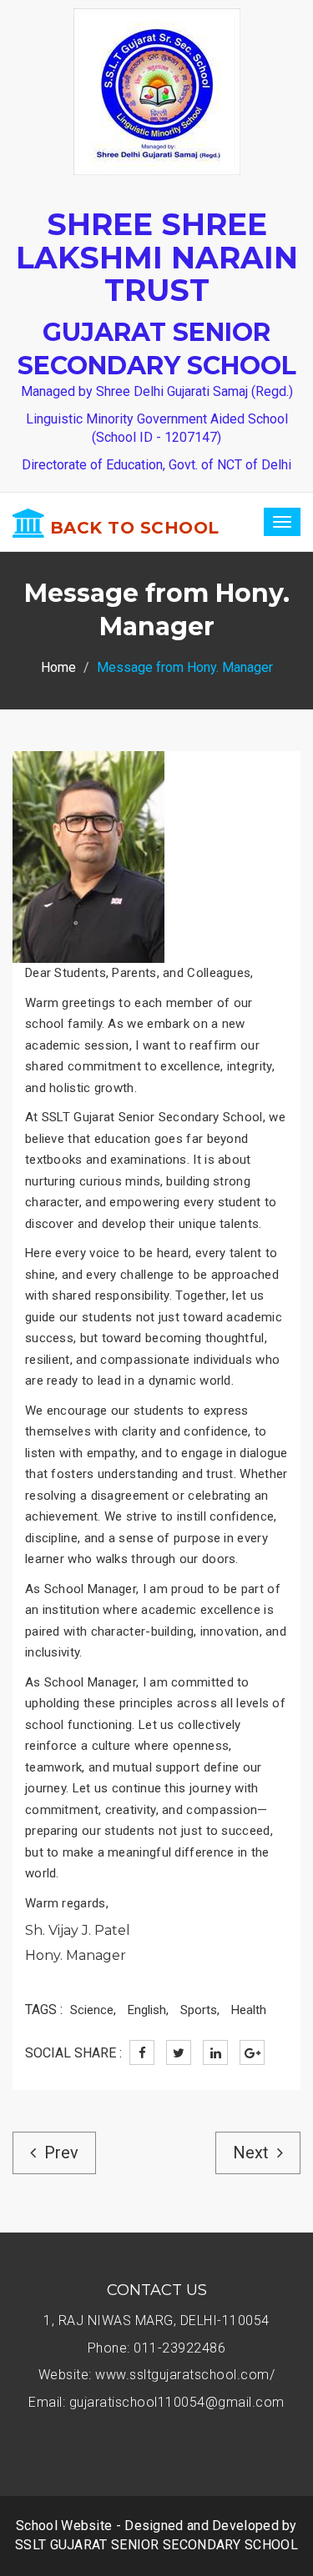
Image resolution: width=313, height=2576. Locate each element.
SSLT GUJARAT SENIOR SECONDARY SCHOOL (156, 2545)
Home (58, 667)
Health (249, 2010)
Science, (93, 2010)
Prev (61, 2153)
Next (251, 2153)
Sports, (200, 2010)
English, (148, 2010)
